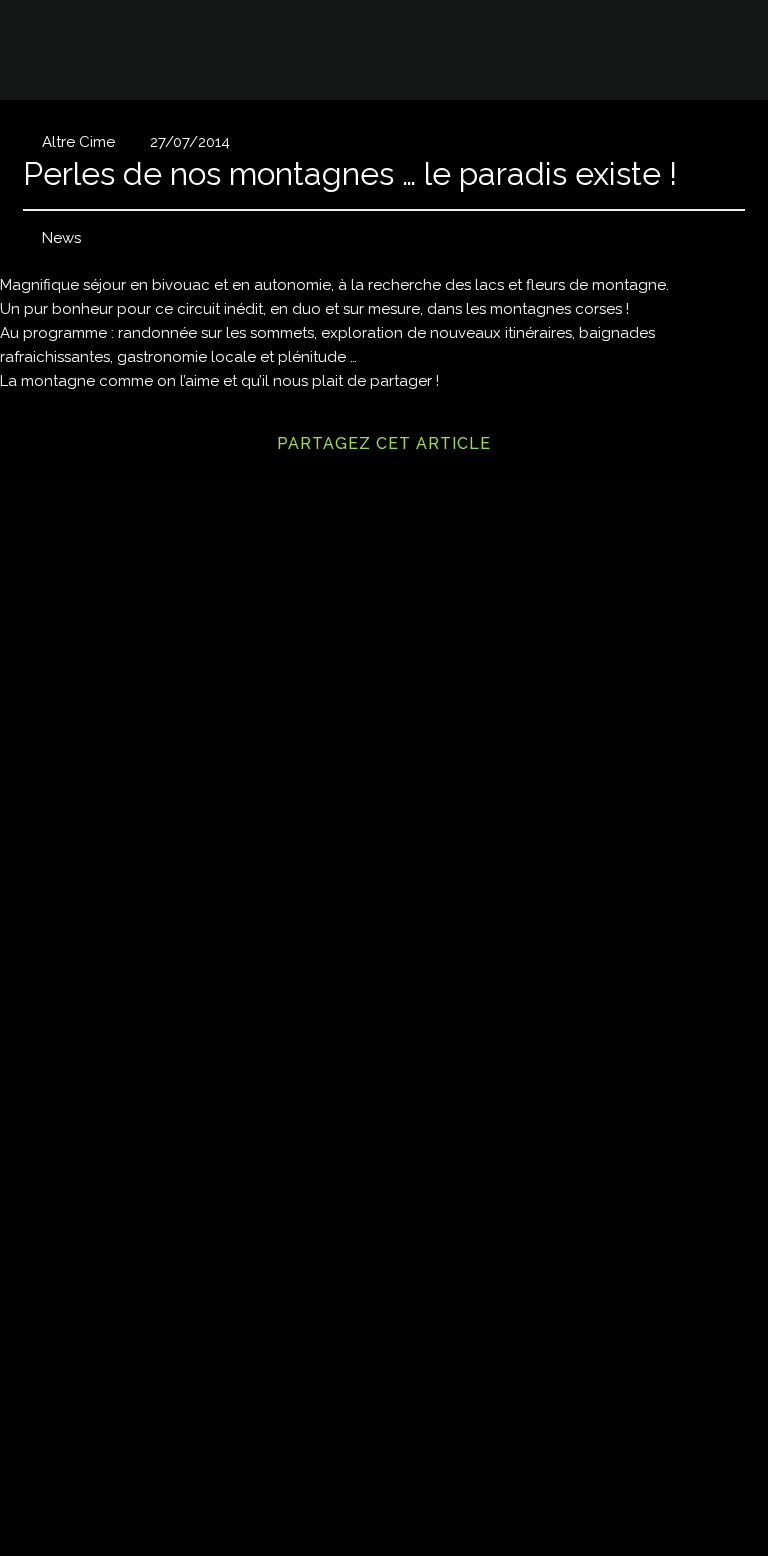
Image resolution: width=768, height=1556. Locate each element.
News (61, 238)
